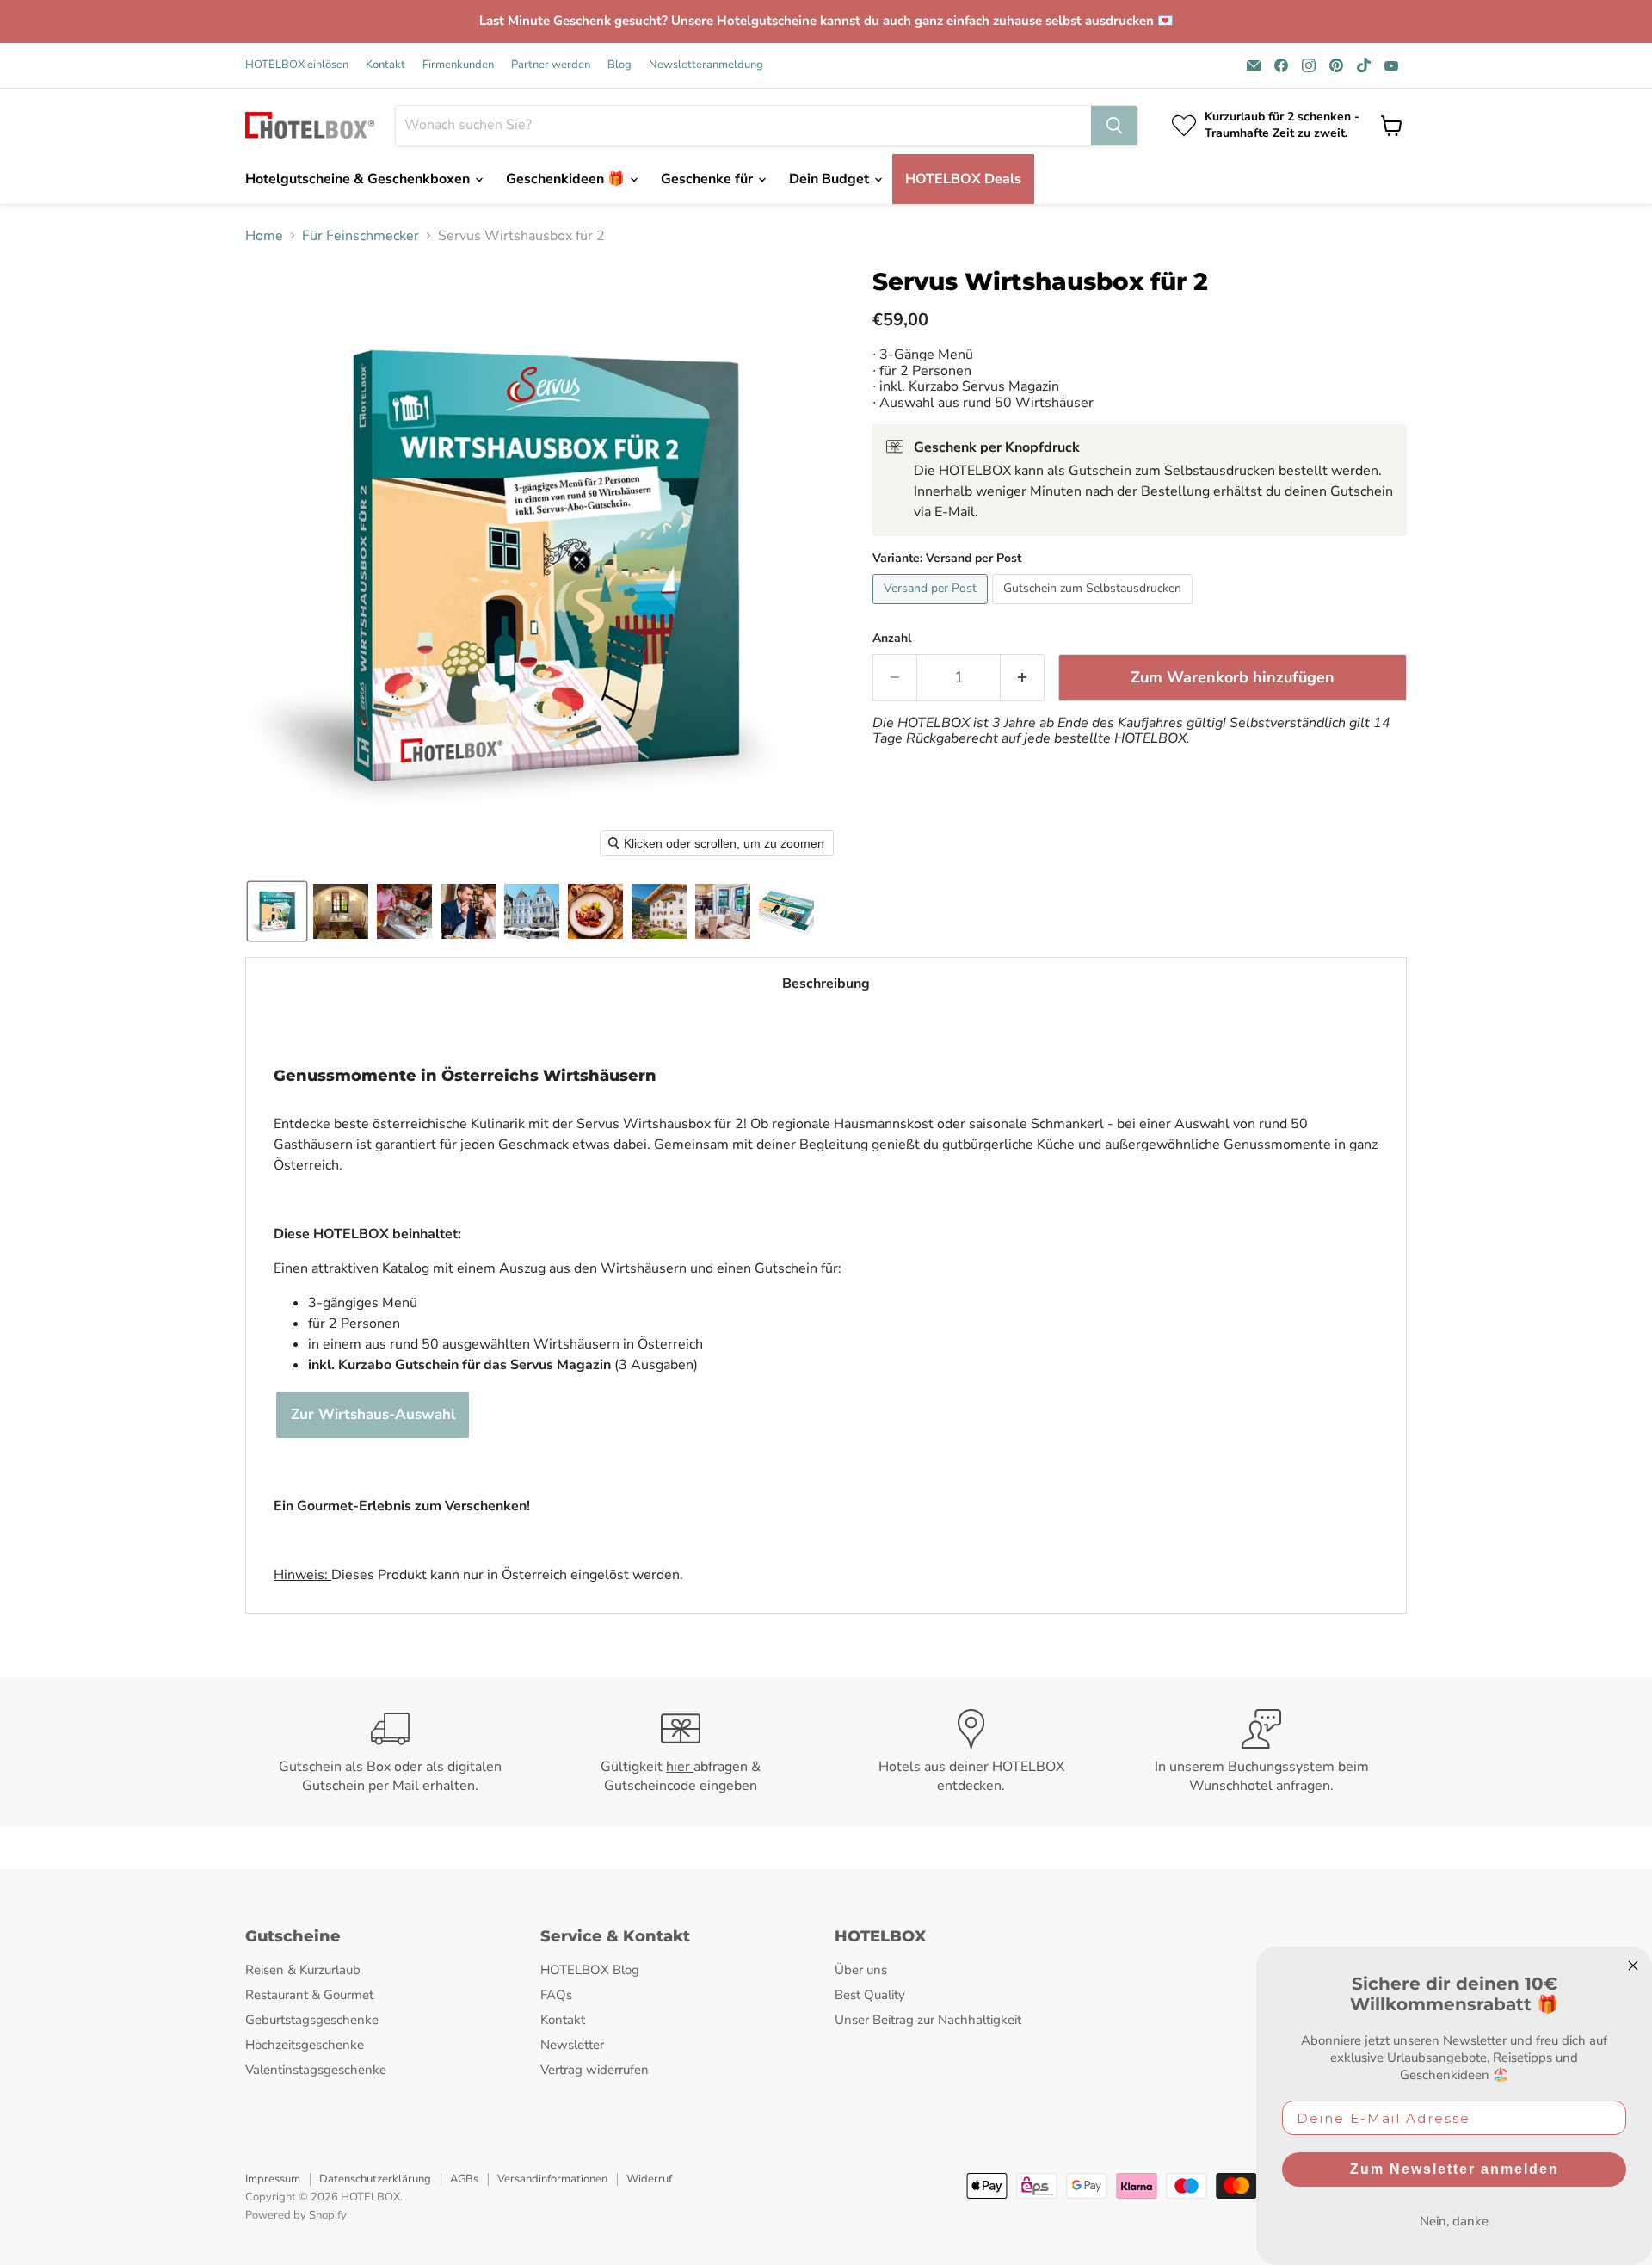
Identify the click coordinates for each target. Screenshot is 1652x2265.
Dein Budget (831, 179)
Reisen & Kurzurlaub (303, 1970)
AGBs (464, 2179)
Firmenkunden (458, 65)
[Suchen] (1114, 126)
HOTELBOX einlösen (297, 65)
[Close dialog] (1633, 1966)
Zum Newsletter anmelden (1455, 2169)
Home (264, 236)
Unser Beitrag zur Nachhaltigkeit (928, 2020)
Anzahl (892, 639)
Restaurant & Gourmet (309, 1995)
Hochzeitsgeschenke (305, 2045)
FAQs (556, 1995)
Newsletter (572, 2045)
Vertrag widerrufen (595, 2070)
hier (680, 1767)
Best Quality (870, 1995)
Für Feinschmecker (361, 236)
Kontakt (385, 65)
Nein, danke (1454, 2221)
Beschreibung (826, 984)
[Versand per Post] (932, 608)
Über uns (861, 1970)
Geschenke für (709, 179)
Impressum (273, 2179)
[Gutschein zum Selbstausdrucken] (1094, 608)
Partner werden (551, 65)
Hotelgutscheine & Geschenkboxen (359, 179)
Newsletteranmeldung (706, 65)
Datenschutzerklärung (375, 2179)
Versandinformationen (552, 2179)
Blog (619, 65)
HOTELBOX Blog (590, 1970)
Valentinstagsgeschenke (316, 2070)
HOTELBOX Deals (963, 179)
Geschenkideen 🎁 (567, 179)
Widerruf (649, 2179)
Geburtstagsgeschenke (312, 2020)
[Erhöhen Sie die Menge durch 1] (1023, 678)
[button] (277, 911)
